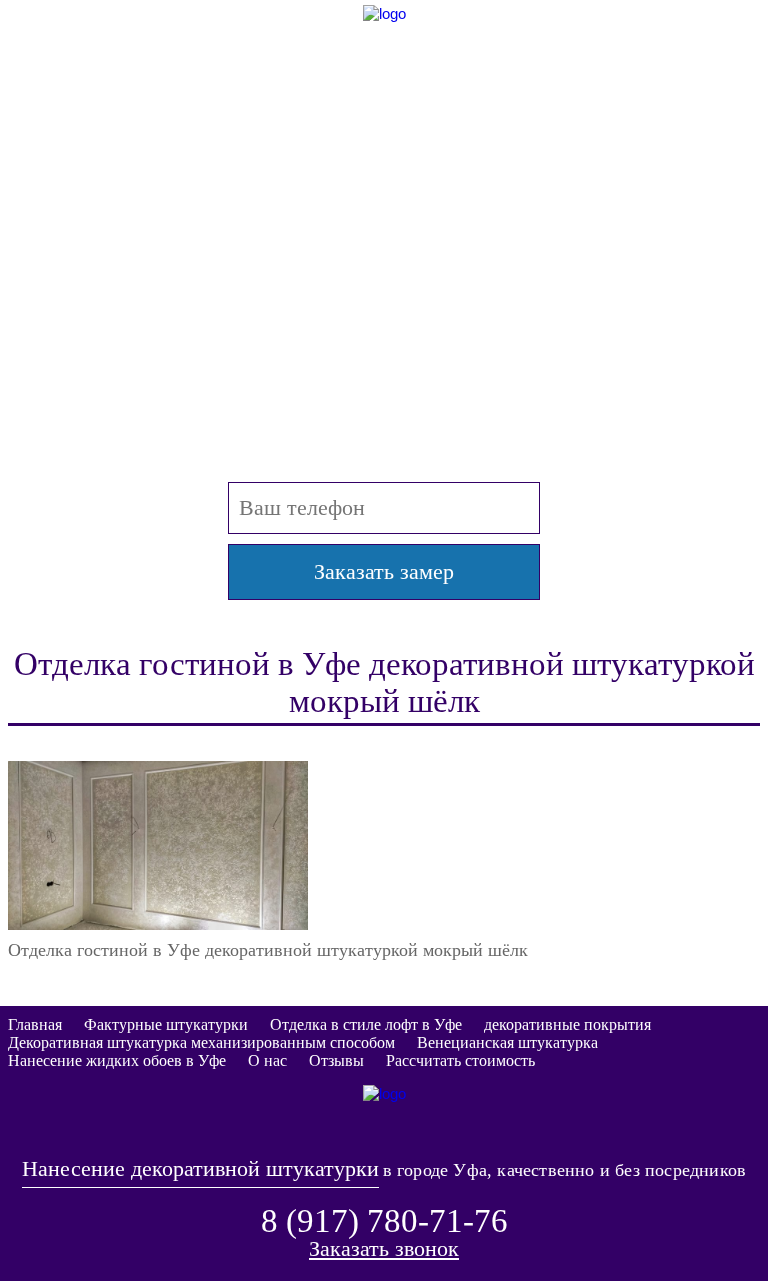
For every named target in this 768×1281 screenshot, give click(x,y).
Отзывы (336, 1060)
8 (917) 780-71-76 (384, 141)
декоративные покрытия (567, 1024)
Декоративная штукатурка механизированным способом (201, 1042)
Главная (35, 1024)
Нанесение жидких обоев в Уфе (117, 1060)
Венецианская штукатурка (507, 1042)
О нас (267, 1060)
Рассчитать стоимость (460, 1060)
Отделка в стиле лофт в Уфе (366, 1024)
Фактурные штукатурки (166, 1024)
